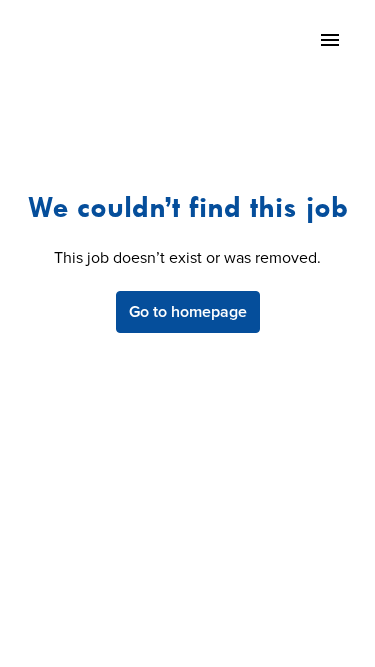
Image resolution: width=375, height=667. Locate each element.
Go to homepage (188, 312)
